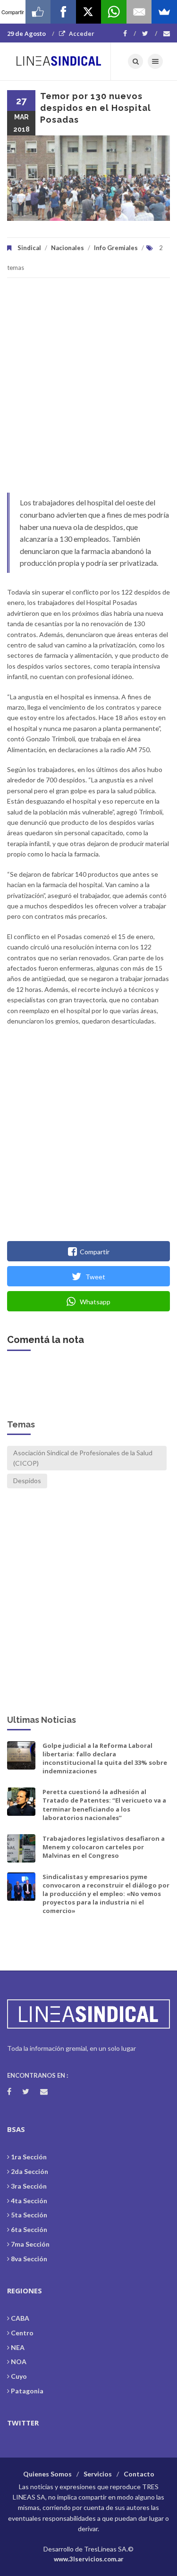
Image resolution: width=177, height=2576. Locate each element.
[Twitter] (150, 34)
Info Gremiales (116, 248)
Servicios (98, 2474)
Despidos (27, 1481)
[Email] (139, 12)
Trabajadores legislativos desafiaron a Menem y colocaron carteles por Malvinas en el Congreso (104, 1847)
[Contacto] (167, 34)
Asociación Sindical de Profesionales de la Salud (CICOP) (83, 1458)
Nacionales (67, 248)
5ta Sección (29, 2215)
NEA (18, 2347)
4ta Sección (29, 2201)
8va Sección (29, 2259)
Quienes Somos (47, 2474)
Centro (22, 2333)
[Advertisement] (88, 390)
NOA (19, 2362)
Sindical (29, 248)
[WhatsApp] (114, 12)
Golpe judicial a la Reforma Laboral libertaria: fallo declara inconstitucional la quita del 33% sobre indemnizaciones (105, 1758)
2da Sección (29, 2171)
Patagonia (27, 2391)
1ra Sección (29, 2157)
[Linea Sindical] (59, 61)
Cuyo (19, 2376)
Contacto (139, 2474)
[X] (89, 12)
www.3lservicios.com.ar (89, 2559)
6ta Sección (29, 2229)
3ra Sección (29, 2186)
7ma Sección (30, 2244)
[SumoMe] (164, 12)
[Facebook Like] (38, 12)
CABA (20, 2318)
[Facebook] (130, 34)
